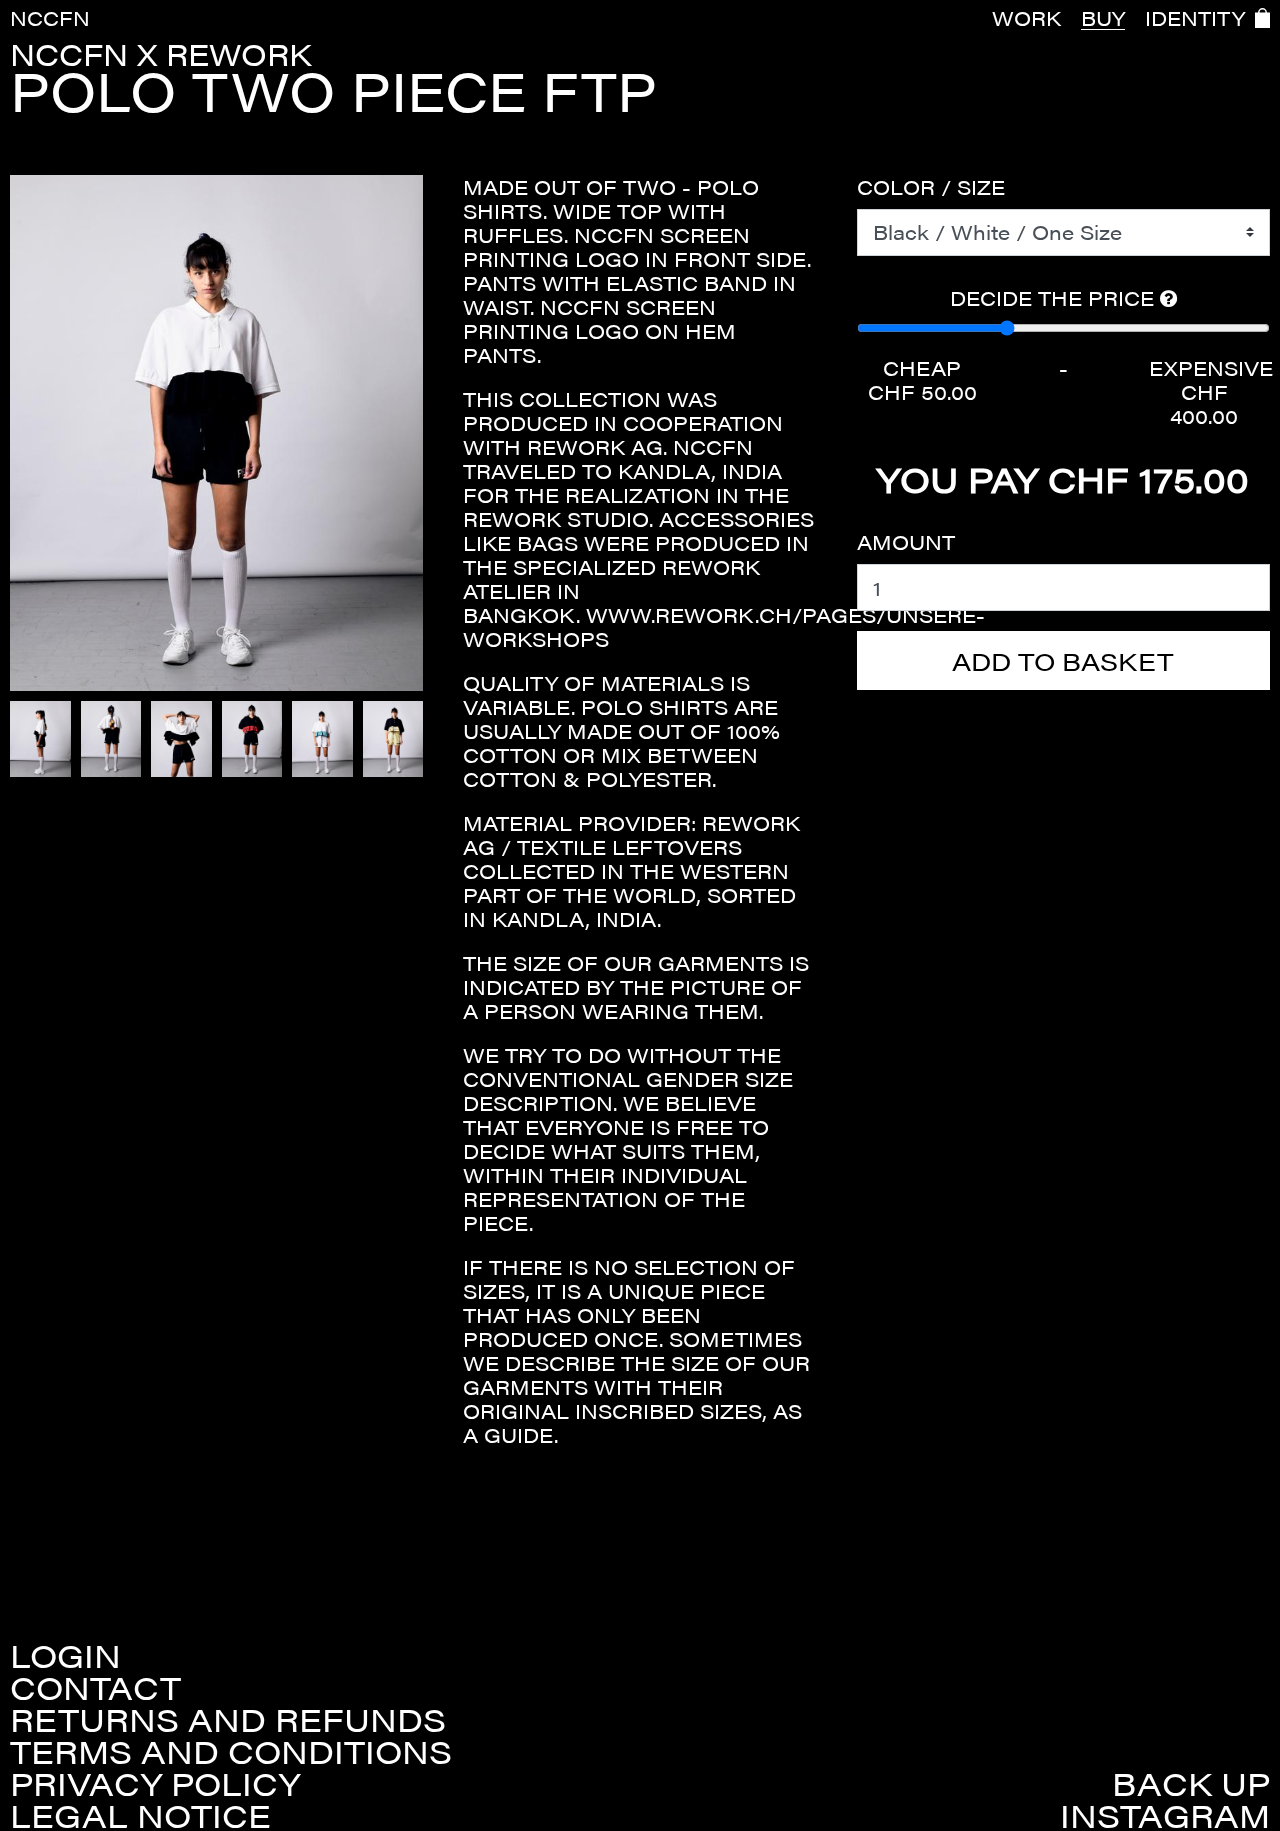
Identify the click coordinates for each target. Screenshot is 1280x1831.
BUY (1103, 18)
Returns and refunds (228, 1719)
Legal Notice (140, 1815)
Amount (906, 542)
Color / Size (931, 187)
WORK (1026, 18)
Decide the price (1055, 298)
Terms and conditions (231, 1751)
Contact (95, 1687)
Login (65, 1655)
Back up (1191, 1783)
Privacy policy (155, 1783)
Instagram (1165, 1815)
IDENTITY (1195, 18)
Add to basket (1063, 660)
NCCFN (50, 17)
